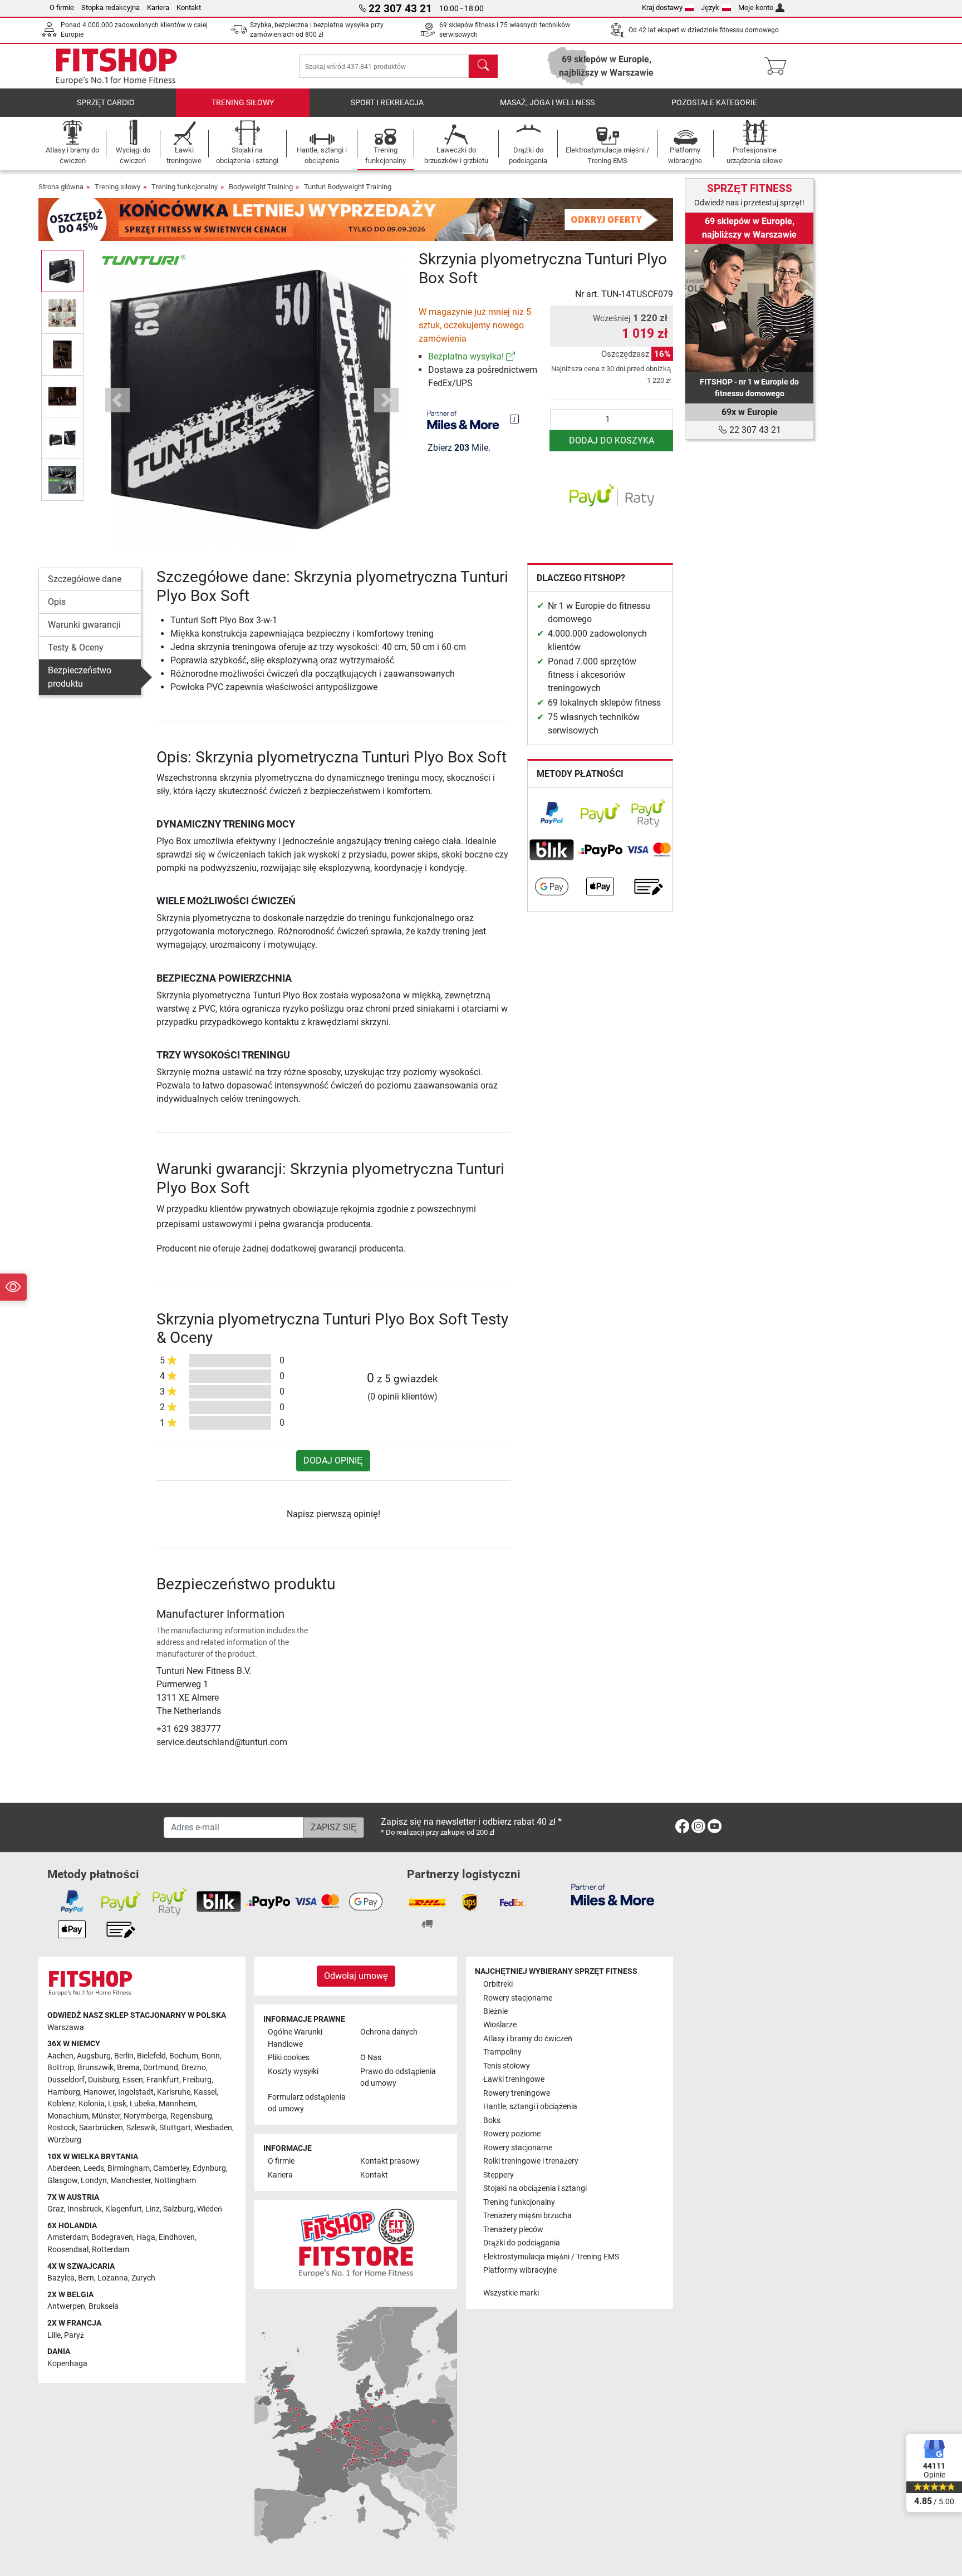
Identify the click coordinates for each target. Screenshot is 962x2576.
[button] (62, 271)
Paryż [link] (74, 2335)
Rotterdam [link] (111, 2250)
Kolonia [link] (92, 2104)
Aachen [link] (60, 2056)
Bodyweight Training (261, 187)
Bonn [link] (211, 2056)
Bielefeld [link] (151, 2056)
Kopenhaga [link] (67, 2364)
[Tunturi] (144, 259)
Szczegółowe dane (85, 579)
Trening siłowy (243, 103)
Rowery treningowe (517, 2093)
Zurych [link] (143, 2278)
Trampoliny (502, 2052)
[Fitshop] (116, 65)
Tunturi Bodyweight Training (348, 187)
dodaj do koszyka (612, 440)
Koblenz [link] (61, 2104)
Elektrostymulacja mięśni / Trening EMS (551, 2257)
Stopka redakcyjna (111, 8)
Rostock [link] (62, 2128)
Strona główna (61, 187)
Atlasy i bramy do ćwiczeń (528, 2039)
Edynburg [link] (209, 2168)
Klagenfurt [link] (124, 2209)
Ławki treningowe (514, 2079)
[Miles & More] (613, 1894)
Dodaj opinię (333, 1461)
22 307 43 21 (754, 430)
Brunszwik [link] (95, 2068)
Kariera (158, 8)
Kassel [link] (205, 2092)
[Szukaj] (483, 66)
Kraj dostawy (662, 8)
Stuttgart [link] (175, 2128)
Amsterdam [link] (68, 2237)
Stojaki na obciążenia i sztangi (535, 2188)
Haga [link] (146, 2237)
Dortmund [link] (161, 2068)
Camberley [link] (171, 2168)
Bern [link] (86, 2278)
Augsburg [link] (94, 2056)
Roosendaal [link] (68, 2250)
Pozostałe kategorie (714, 103)
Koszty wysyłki (293, 2072)
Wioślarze (500, 2025)
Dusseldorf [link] (66, 2080)
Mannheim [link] (177, 2104)
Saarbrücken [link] (101, 2128)
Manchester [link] (131, 2181)
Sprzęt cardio (106, 103)
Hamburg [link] (64, 2092)
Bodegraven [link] (112, 2237)
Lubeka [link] (143, 2104)
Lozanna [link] (113, 2278)
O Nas (371, 2058)
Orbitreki (498, 1984)
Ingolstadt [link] (136, 2092)
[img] (514, 419)
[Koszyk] (779, 66)
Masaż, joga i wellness (547, 103)
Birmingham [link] (129, 2168)
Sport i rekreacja (387, 103)
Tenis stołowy (507, 2066)
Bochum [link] (184, 2056)
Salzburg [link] (178, 2209)
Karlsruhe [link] (174, 2092)
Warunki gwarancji (84, 625)
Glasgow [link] (62, 2181)
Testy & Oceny (76, 647)
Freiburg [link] (197, 2080)
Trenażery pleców (513, 2230)
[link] (511, 356)
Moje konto (756, 8)
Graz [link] (56, 2209)
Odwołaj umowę (356, 1976)
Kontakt (189, 8)
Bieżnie (495, 2011)
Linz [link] (153, 2209)
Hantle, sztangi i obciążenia (530, 2107)
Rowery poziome (512, 2134)
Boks (492, 2121)
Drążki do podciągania (522, 2243)
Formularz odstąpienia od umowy (307, 2103)
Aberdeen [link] (64, 2168)
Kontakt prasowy (390, 2161)
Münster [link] (106, 2116)
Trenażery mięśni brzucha (527, 2216)
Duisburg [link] (104, 2080)
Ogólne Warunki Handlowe (295, 2038)
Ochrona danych (389, 2032)
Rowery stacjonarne (518, 1998)
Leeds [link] (94, 2168)
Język (710, 8)
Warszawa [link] (66, 2028)
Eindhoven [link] (177, 2237)
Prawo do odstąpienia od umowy (398, 2078)
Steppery (499, 2175)
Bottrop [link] (61, 2068)
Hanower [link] (99, 2092)
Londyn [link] (94, 2181)
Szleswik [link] (141, 2128)
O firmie (62, 8)
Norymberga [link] (145, 2116)
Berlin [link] (124, 2056)
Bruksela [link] (104, 2306)
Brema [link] (128, 2068)
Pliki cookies (289, 2058)
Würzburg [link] (64, 2140)
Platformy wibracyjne (520, 2270)
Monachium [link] (68, 2116)
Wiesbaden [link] (213, 2128)
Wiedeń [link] (210, 2209)
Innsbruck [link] (85, 2209)
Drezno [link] (194, 2068)
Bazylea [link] (61, 2278)
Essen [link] (133, 2080)
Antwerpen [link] (66, 2306)
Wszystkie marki (511, 2293)
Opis (57, 602)
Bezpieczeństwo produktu (80, 677)
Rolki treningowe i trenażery (531, 2161)
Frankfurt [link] (163, 2080)
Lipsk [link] (117, 2104)
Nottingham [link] (175, 2181)
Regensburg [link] (191, 2116)
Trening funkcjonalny (185, 187)
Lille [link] (54, 2335)
